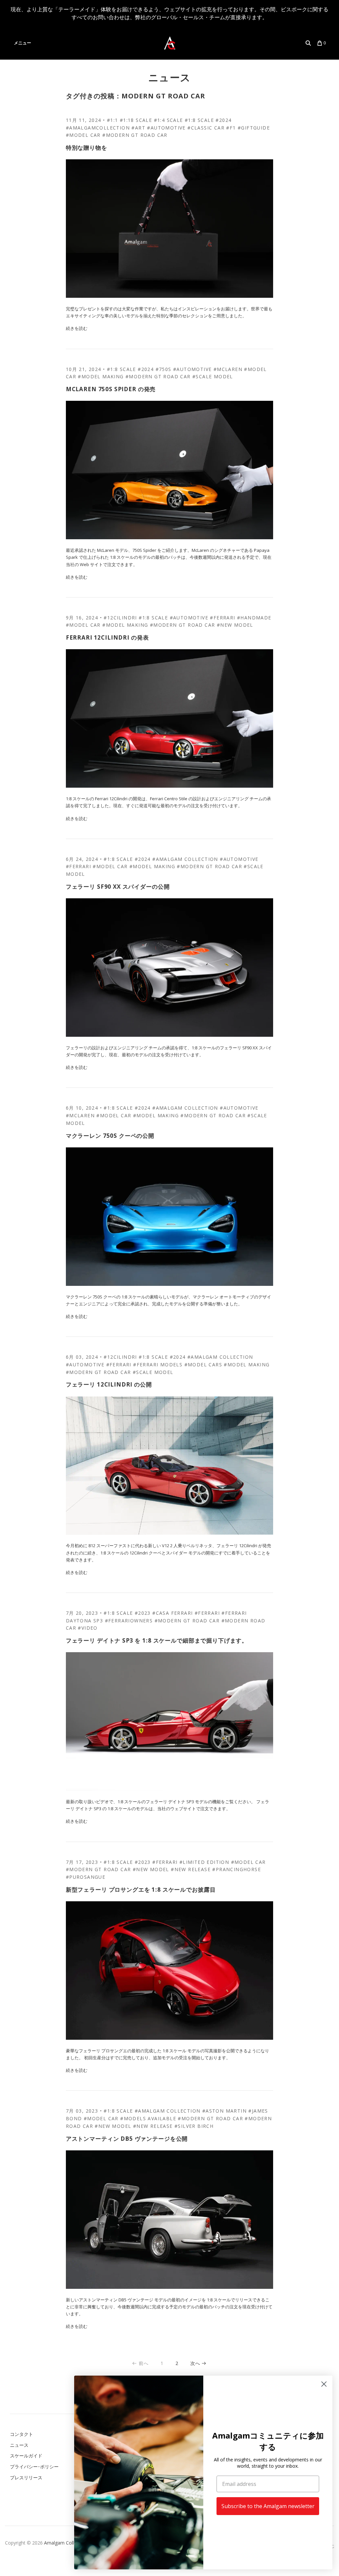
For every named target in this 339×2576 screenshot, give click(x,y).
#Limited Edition (204, 1862)
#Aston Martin (224, 2111)
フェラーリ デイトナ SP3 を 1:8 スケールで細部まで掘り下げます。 (157, 1640)
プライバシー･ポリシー (34, 2467)
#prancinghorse (237, 1869)
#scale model (213, 376)
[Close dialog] (324, 2384)
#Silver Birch (194, 2126)
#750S (164, 369)
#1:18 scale (136, 120)
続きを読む (77, 328)
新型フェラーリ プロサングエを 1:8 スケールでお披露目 (141, 1890)
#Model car (83, 135)
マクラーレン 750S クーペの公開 (110, 1136)
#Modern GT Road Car (135, 135)
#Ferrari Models (158, 1365)
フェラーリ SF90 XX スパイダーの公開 (118, 887)
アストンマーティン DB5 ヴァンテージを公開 (127, 2139)
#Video (88, 1628)
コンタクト (22, 2434)
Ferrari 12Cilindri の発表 (107, 637)
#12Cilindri (120, 618)
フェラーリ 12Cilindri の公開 (109, 1384)
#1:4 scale (169, 120)
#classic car (206, 128)
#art (138, 128)
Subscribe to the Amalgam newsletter (268, 2506)
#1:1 (113, 120)
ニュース (170, 77)
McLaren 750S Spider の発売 (111, 389)
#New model (235, 625)
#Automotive (166, 128)
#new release (191, 1869)
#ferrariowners (129, 1621)
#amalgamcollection (98, 128)
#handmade (254, 618)
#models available (148, 2118)
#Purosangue (86, 1877)
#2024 (223, 120)
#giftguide (254, 128)
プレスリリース (26, 2477)
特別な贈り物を (87, 148)
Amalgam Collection (66, 2543)
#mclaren (228, 369)
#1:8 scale (199, 120)
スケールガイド (26, 2456)
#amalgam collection (185, 859)
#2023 (143, 1613)
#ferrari (222, 618)
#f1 (231, 128)
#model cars (203, 1365)
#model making (101, 376)
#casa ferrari (172, 1613)
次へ (195, 2363)
